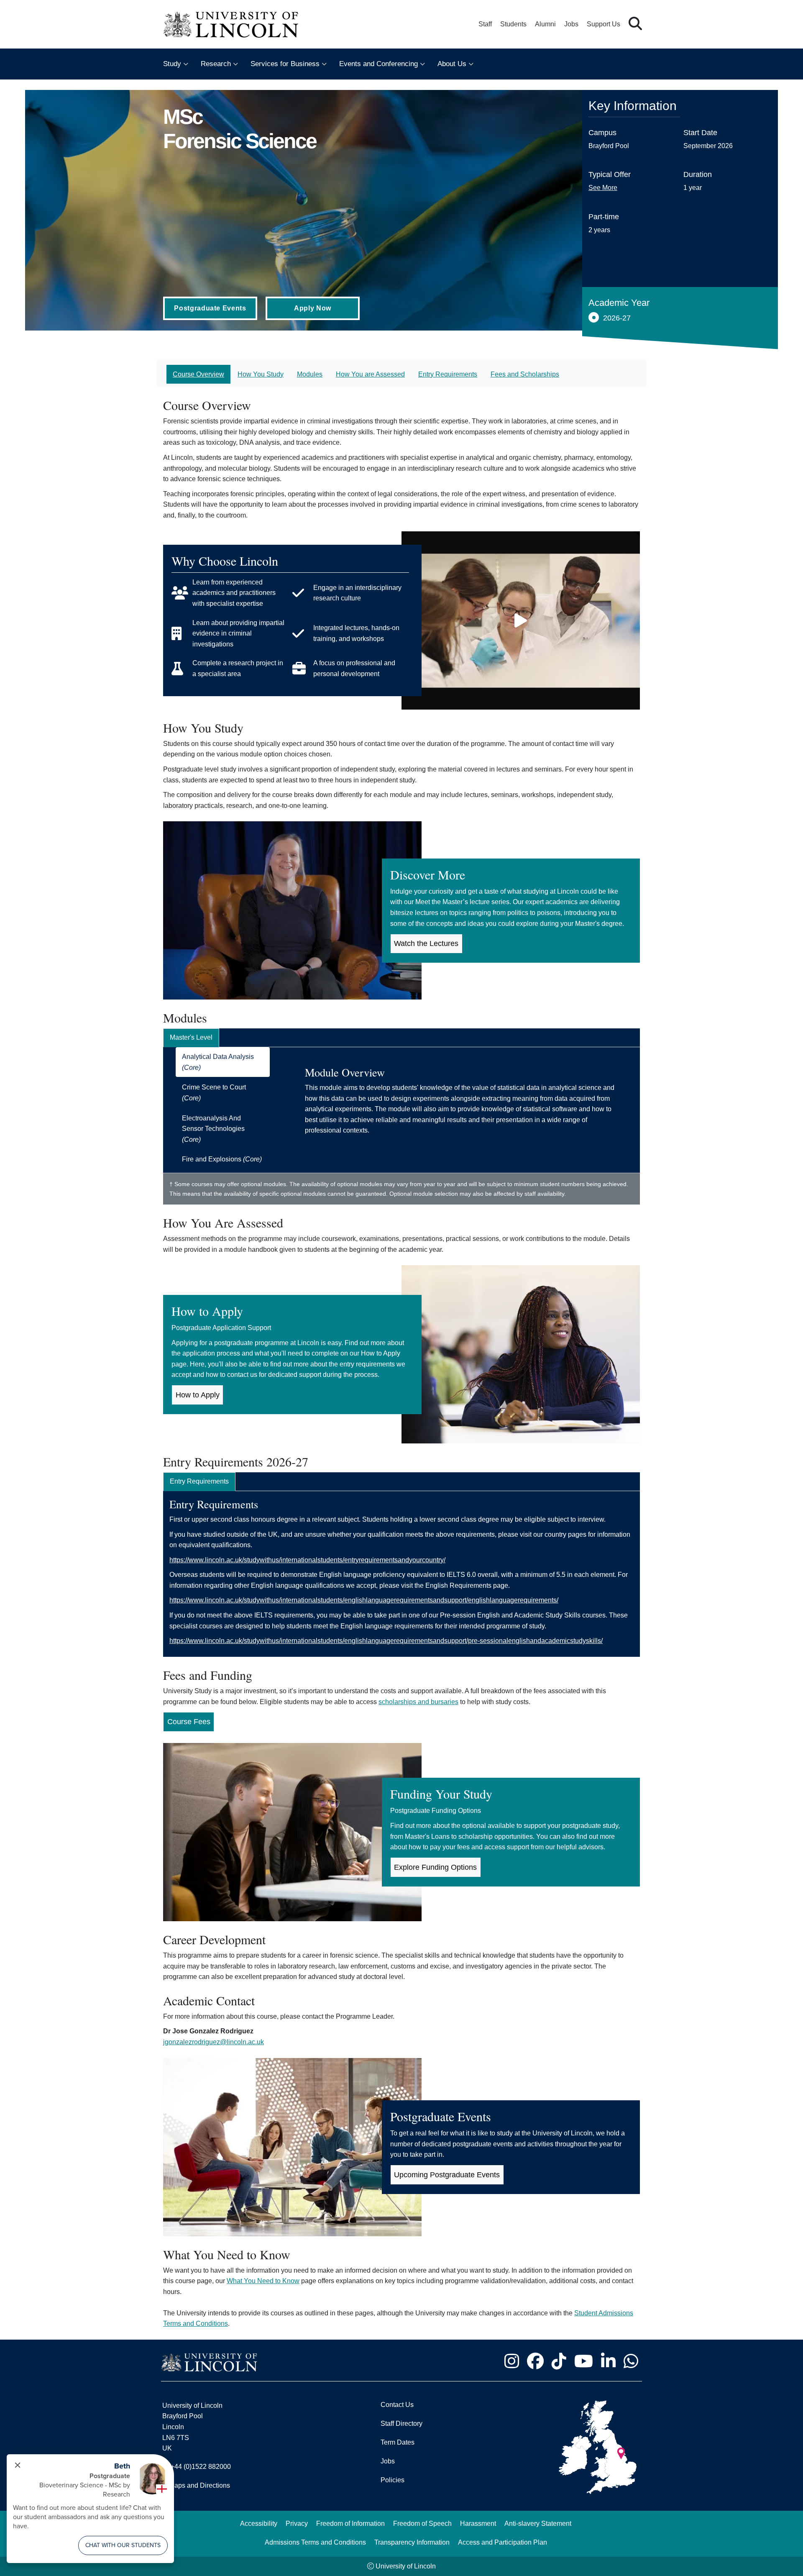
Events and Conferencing (378, 64)
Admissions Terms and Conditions (315, 2542)
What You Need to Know (263, 2281)
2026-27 (617, 318)
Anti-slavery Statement (538, 2523)
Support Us (604, 24)
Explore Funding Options (435, 1867)
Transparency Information (412, 2542)
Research (216, 64)
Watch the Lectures (426, 943)
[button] (635, 24)
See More (603, 188)
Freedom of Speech (422, 2523)
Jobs (571, 24)
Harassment (478, 2523)
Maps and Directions (199, 2485)
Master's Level (191, 1037)
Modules (310, 374)
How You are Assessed (370, 374)
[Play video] (521, 620)
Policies (393, 2480)
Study (172, 64)
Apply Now (313, 308)
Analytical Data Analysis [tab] (218, 1062)
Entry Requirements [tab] (199, 1481)
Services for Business (285, 64)
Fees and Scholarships (525, 374)
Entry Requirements (448, 374)
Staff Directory (401, 2423)
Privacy (297, 2523)
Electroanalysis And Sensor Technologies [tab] (213, 1129)
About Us (452, 64)
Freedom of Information (350, 2523)
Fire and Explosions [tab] (222, 1159)
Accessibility (259, 2523)
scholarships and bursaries (418, 1702)
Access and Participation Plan (503, 2542)
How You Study (261, 374)
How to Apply (198, 1395)
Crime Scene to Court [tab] (214, 1093)
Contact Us (397, 2405)
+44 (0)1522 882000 (201, 2467)
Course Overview (198, 374)
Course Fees (189, 1722)
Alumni (545, 24)
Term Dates (398, 2442)
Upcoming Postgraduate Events (447, 2175)
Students (513, 24)
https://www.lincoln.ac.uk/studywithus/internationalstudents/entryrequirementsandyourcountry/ (307, 1560)
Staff (485, 24)
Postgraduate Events (210, 308)
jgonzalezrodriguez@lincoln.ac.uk (214, 2042)
